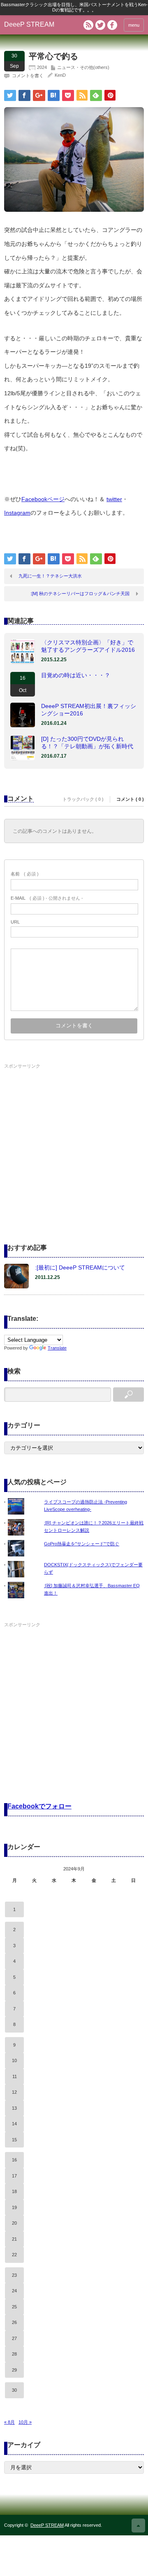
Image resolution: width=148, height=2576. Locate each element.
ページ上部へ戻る (138, 2526)
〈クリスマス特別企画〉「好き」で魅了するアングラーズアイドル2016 (88, 646)
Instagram (17, 513)
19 (14, 2207)
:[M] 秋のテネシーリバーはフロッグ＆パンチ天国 (80, 594)
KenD (60, 75)
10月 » (25, 2422)
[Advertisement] (74, 1145)
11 (15, 2076)
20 (14, 2223)
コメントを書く (28, 76)
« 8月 (9, 2422)
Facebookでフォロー (39, 1806)
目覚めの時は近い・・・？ (76, 675)
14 (14, 2124)
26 (14, 2322)
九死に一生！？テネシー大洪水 (50, 576)
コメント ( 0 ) (130, 799)
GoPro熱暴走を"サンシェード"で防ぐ (82, 1544)
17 (14, 2176)
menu (134, 25)
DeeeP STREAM (29, 24)
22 (14, 2255)
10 (14, 2060)
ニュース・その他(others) (83, 67)
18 (14, 2191)
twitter (114, 499)
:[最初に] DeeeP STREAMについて (80, 1267)
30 (14, 2390)
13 (14, 2108)
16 (14, 2160)
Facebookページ (43, 499)
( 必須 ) (25, 874)
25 (14, 2307)
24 (14, 2291)
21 (14, 2239)
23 (14, 2275)
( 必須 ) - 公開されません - (47, 898)
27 (14, 2338)
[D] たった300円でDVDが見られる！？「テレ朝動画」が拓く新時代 (87, 743)
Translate (57, 1348)
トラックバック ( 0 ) (83, 799)
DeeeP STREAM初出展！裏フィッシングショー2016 (89, 710)
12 (14, 2092)
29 (14, 2370)
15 (14, 2140)
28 (14, 2354)
